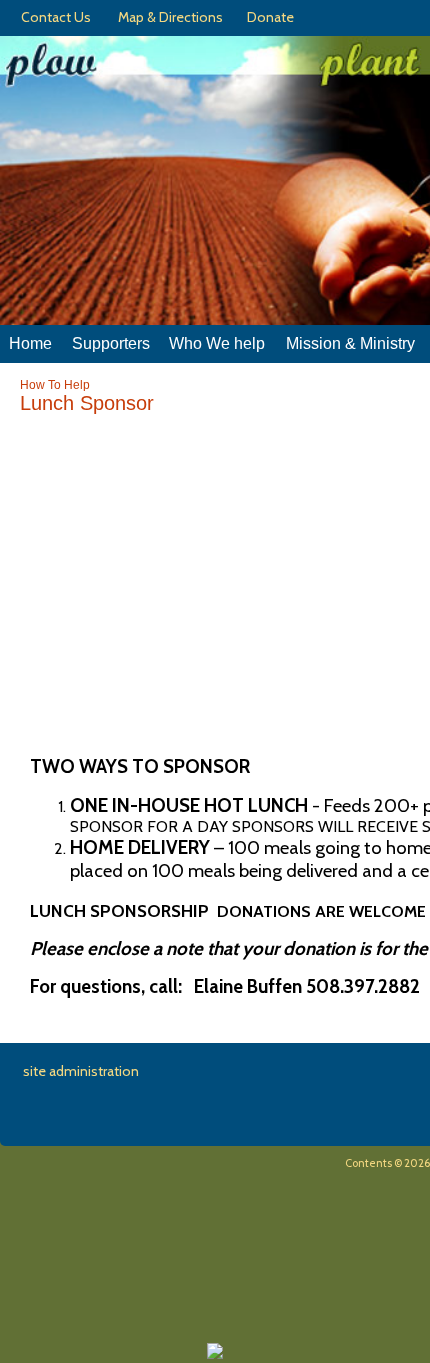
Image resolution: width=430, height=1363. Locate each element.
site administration (81, 1071)
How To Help (55, 385)
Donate (267, 17)
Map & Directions (167, 17)
